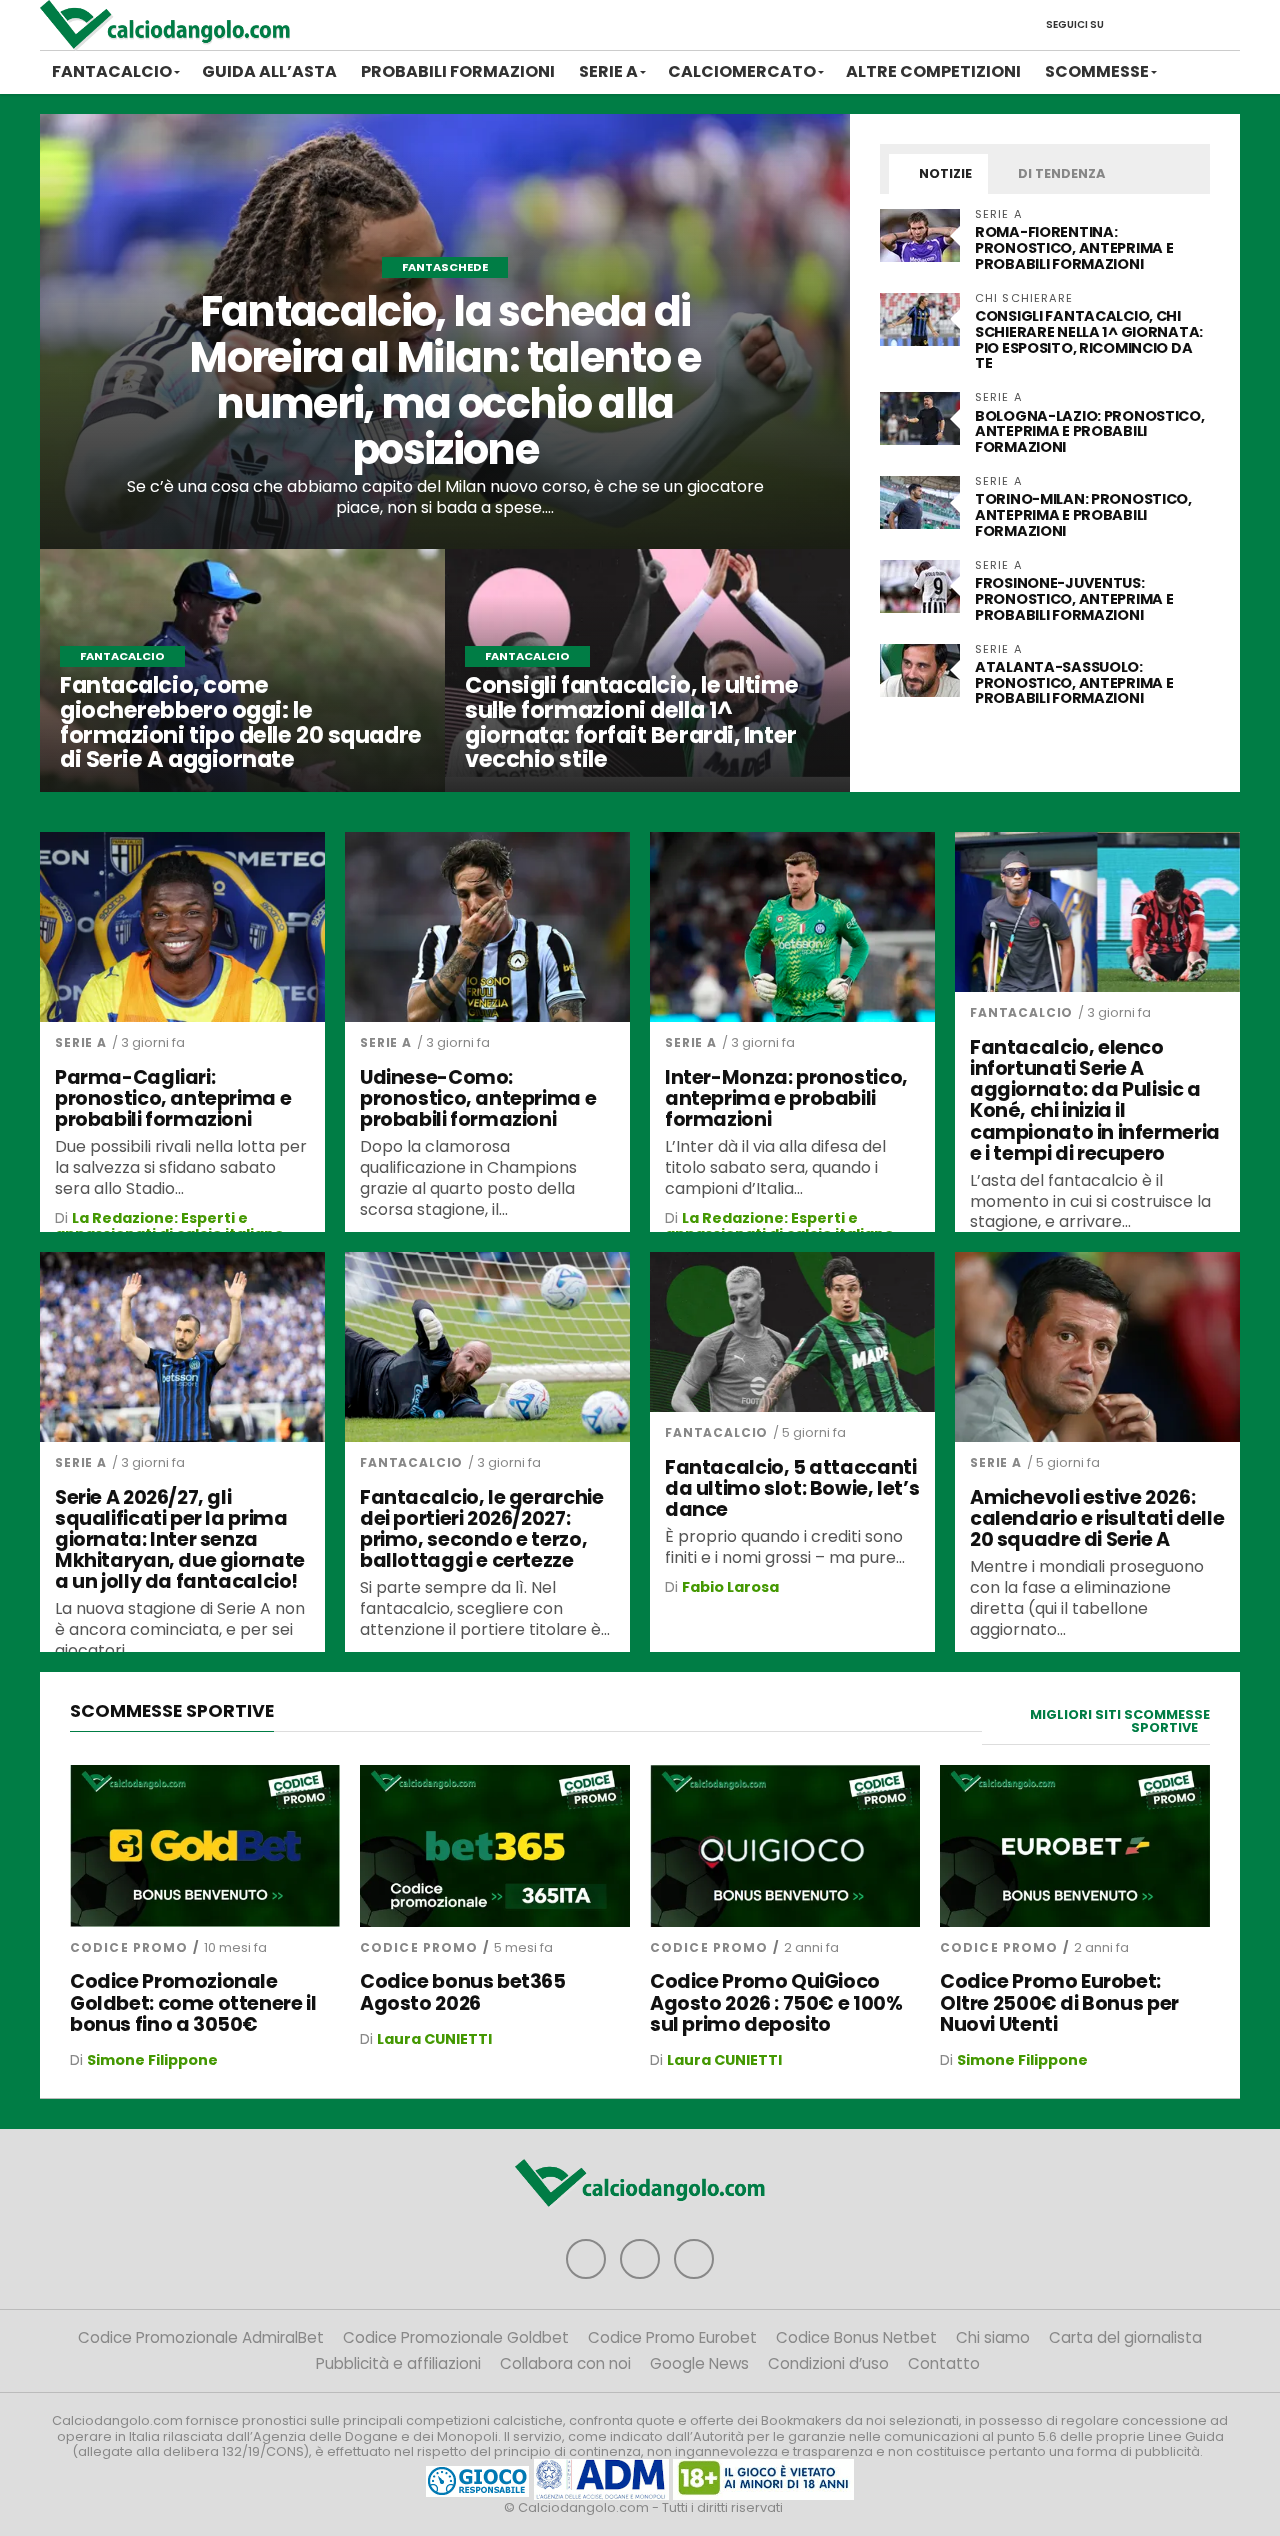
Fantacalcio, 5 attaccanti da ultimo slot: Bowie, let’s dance (792, 1488)
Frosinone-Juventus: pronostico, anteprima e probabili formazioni (1074, 599)
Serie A (608, 71)
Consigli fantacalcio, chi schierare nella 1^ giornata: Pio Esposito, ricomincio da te (1089, 340)
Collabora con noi (565, 2363)
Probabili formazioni (458, 71)
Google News (699, 2363)
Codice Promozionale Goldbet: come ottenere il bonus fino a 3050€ (193, 2002)
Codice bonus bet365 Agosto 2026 (463, 1992)
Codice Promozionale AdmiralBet (201, 2337)
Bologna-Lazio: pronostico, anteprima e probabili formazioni (1090, 432)
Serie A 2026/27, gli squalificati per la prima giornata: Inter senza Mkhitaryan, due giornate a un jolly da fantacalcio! (180, 1540)
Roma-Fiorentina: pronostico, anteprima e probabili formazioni (1074, 248)
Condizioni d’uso (828, 2363)
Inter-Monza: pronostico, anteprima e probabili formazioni (786, 1098)
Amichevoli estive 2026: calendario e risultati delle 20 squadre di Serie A (1097, 1518)
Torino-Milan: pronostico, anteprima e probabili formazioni (1083, 515)
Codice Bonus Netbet (856, 2337)
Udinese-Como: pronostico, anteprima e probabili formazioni (478, 1098)
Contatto (944, 2363)
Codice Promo (129, 1947)
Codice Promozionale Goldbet (456, 2337)
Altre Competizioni (933, 71)
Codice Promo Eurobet (672, 2337)
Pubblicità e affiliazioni (398, 2363)
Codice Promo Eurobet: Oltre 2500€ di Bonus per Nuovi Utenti (1059, 2002)
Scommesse (1097, 71)
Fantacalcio (112, 71)
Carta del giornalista (1125, 2337)
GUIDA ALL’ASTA (269, 71)
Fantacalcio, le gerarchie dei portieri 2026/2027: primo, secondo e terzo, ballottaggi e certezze (481, 1529)
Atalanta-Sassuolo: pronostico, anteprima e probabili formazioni (1074, 683)
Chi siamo (993, 2337)
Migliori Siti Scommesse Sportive (1120, 1721)
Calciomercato (742, 71)
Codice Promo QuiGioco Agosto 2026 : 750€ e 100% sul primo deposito (776, 2002)
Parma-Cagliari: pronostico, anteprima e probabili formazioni (173, 1098)
